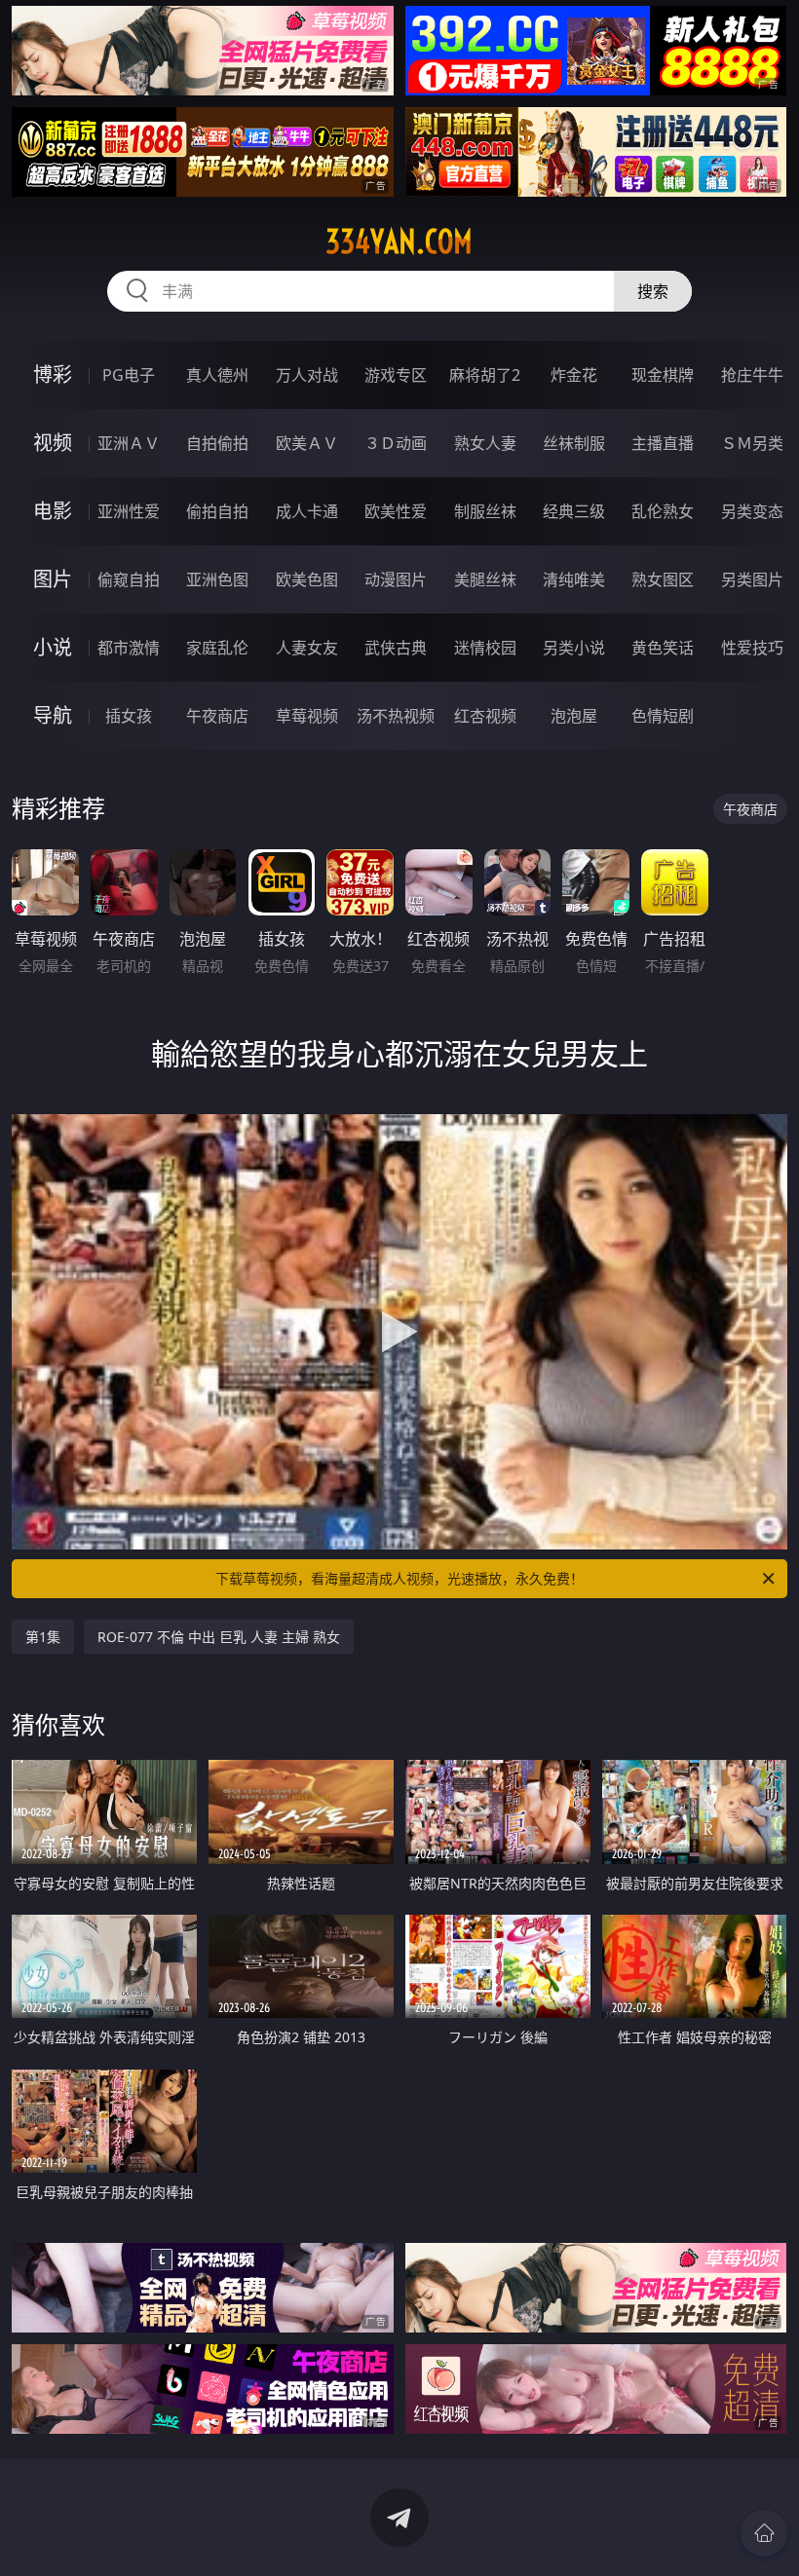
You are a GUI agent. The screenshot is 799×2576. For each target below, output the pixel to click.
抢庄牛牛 (752, 375)
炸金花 (574, 375)
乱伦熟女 (663, 511)
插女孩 (129, 716)
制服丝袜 (485, 511)
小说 (53, 647)
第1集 (43, 1637)
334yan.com (399, 242)
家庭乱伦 (217, 648)
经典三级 (574, 511)
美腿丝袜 (485, 579)
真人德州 (217, 375)
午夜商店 (217, 716)
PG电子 (129, 375)
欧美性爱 (396, 511)
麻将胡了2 (485, 375)
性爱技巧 (752, 648)
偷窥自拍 (129, 579)
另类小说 (574, 648)
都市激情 (129, 648)
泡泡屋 (574, 716)
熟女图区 (663, 579)
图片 (53, 579)
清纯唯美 (574, 579)
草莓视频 (307, 716)
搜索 (653, 291)
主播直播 (663, 443)
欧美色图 (307, 579)
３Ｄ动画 (396, 443)
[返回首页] (764, 2533)
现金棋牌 (663, 375)
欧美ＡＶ (307, 443)
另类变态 (752, 511)
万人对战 (307, 375)
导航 (53, 715)
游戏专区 (396, 375)
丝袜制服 (574, 443)
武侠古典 (396, 648)
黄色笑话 (663, 648)
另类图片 (752, 579)
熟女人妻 (485, 443)
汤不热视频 (396, 716)
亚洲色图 (217, 579)
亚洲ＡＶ (129, 443)
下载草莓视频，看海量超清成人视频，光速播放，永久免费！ (399, 1578)
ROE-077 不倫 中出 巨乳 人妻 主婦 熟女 (219, 1637)
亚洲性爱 (129, 511)
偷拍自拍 (217, 511)
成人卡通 (307, 511)
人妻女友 (307, 648)
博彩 (53, 374)
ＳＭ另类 (752, 443)
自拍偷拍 (217, 443)
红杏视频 (485, 716)
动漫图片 (396, 579)
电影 (53, 511)
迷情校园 (485, 648)
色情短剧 (663, 716)
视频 (53, 443)
